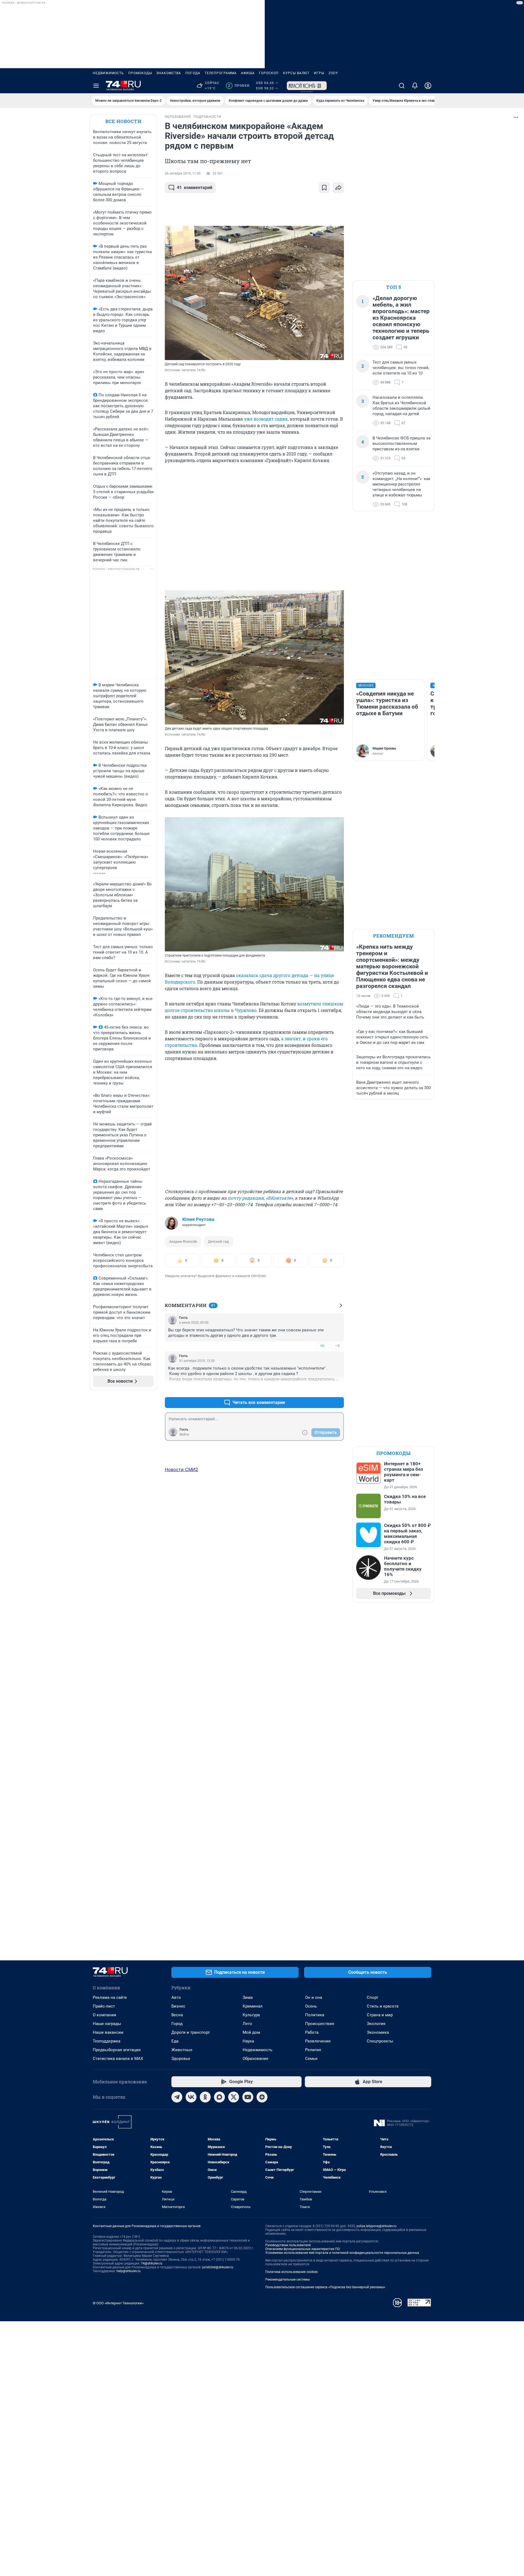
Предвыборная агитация (117, 2050)
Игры (319, 73)
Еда (175, 2041)
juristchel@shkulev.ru (218, 2267)
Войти (184, 1434)
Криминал (253, 2006)
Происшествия (320, 2024)
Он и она (314, 1997)
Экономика (378, 2032)
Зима (248, 1997)
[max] (219, 2097)
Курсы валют (296, 73)
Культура (251, 2015)
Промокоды (140, 73)
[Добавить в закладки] (324, 188)
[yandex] (262, 2097)
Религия (313, 2050)
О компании (105, 2015)
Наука (248, 2041)
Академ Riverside (183, 1241)
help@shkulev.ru (129, 2271)
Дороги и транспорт (191, 2032)
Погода (193, 73)
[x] (234, 2097)
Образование (255, 2059)
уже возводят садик (266, 419)
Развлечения (318, 2041)
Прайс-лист (104, 2006)
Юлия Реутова (198, 1219)
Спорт (373, 1997)
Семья (311, 2059)
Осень (311, 2006)
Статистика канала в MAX (118, 2059)
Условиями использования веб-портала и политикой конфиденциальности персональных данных (342, 2253)
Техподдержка (107, 2041)
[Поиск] (402, 86)
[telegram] (177, 2097)
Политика (315, 2015)
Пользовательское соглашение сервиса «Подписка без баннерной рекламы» (325, 2287)
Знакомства (169, 73)
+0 (322, 1346)
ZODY (333, 73)
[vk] (191, 2097)
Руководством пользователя (288, 2245)
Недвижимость (108, 73)
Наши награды (107, 2024)
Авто (176, 1997)
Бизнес (178, 2006)
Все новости (123, 121)
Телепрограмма (221, 73)
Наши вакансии (108, 2032)
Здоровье (181, 2059)
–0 (337, 1346)
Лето (247, 2024)
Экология (376, 2024)
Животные (182, 2050)
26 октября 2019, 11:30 (183, 173)
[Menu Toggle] (96, 86)
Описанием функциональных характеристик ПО (303, 2249)
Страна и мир (380, 2015)
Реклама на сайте (110, 1997)
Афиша (248, 73)
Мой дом (251, 2032)
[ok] (205, 2097)
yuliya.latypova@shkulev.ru (376, 2226)
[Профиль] (428, 86)
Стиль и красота (383, 2006)
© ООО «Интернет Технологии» (118, 2303)
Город (177, 2024)
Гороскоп (269, 73)
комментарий (195, 188)
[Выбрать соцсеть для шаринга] (338, 188)
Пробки (239, 86)
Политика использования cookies (291, 2272)
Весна (177, 2015)
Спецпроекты (380, 2041)
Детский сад (218, 1241)
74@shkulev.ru (152, 2263)
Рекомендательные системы (288, 2280)
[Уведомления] (415, 86)
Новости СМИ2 (181, 1469)
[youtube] (248, 2097)
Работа (312, 2032)
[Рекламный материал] (307, 86)
